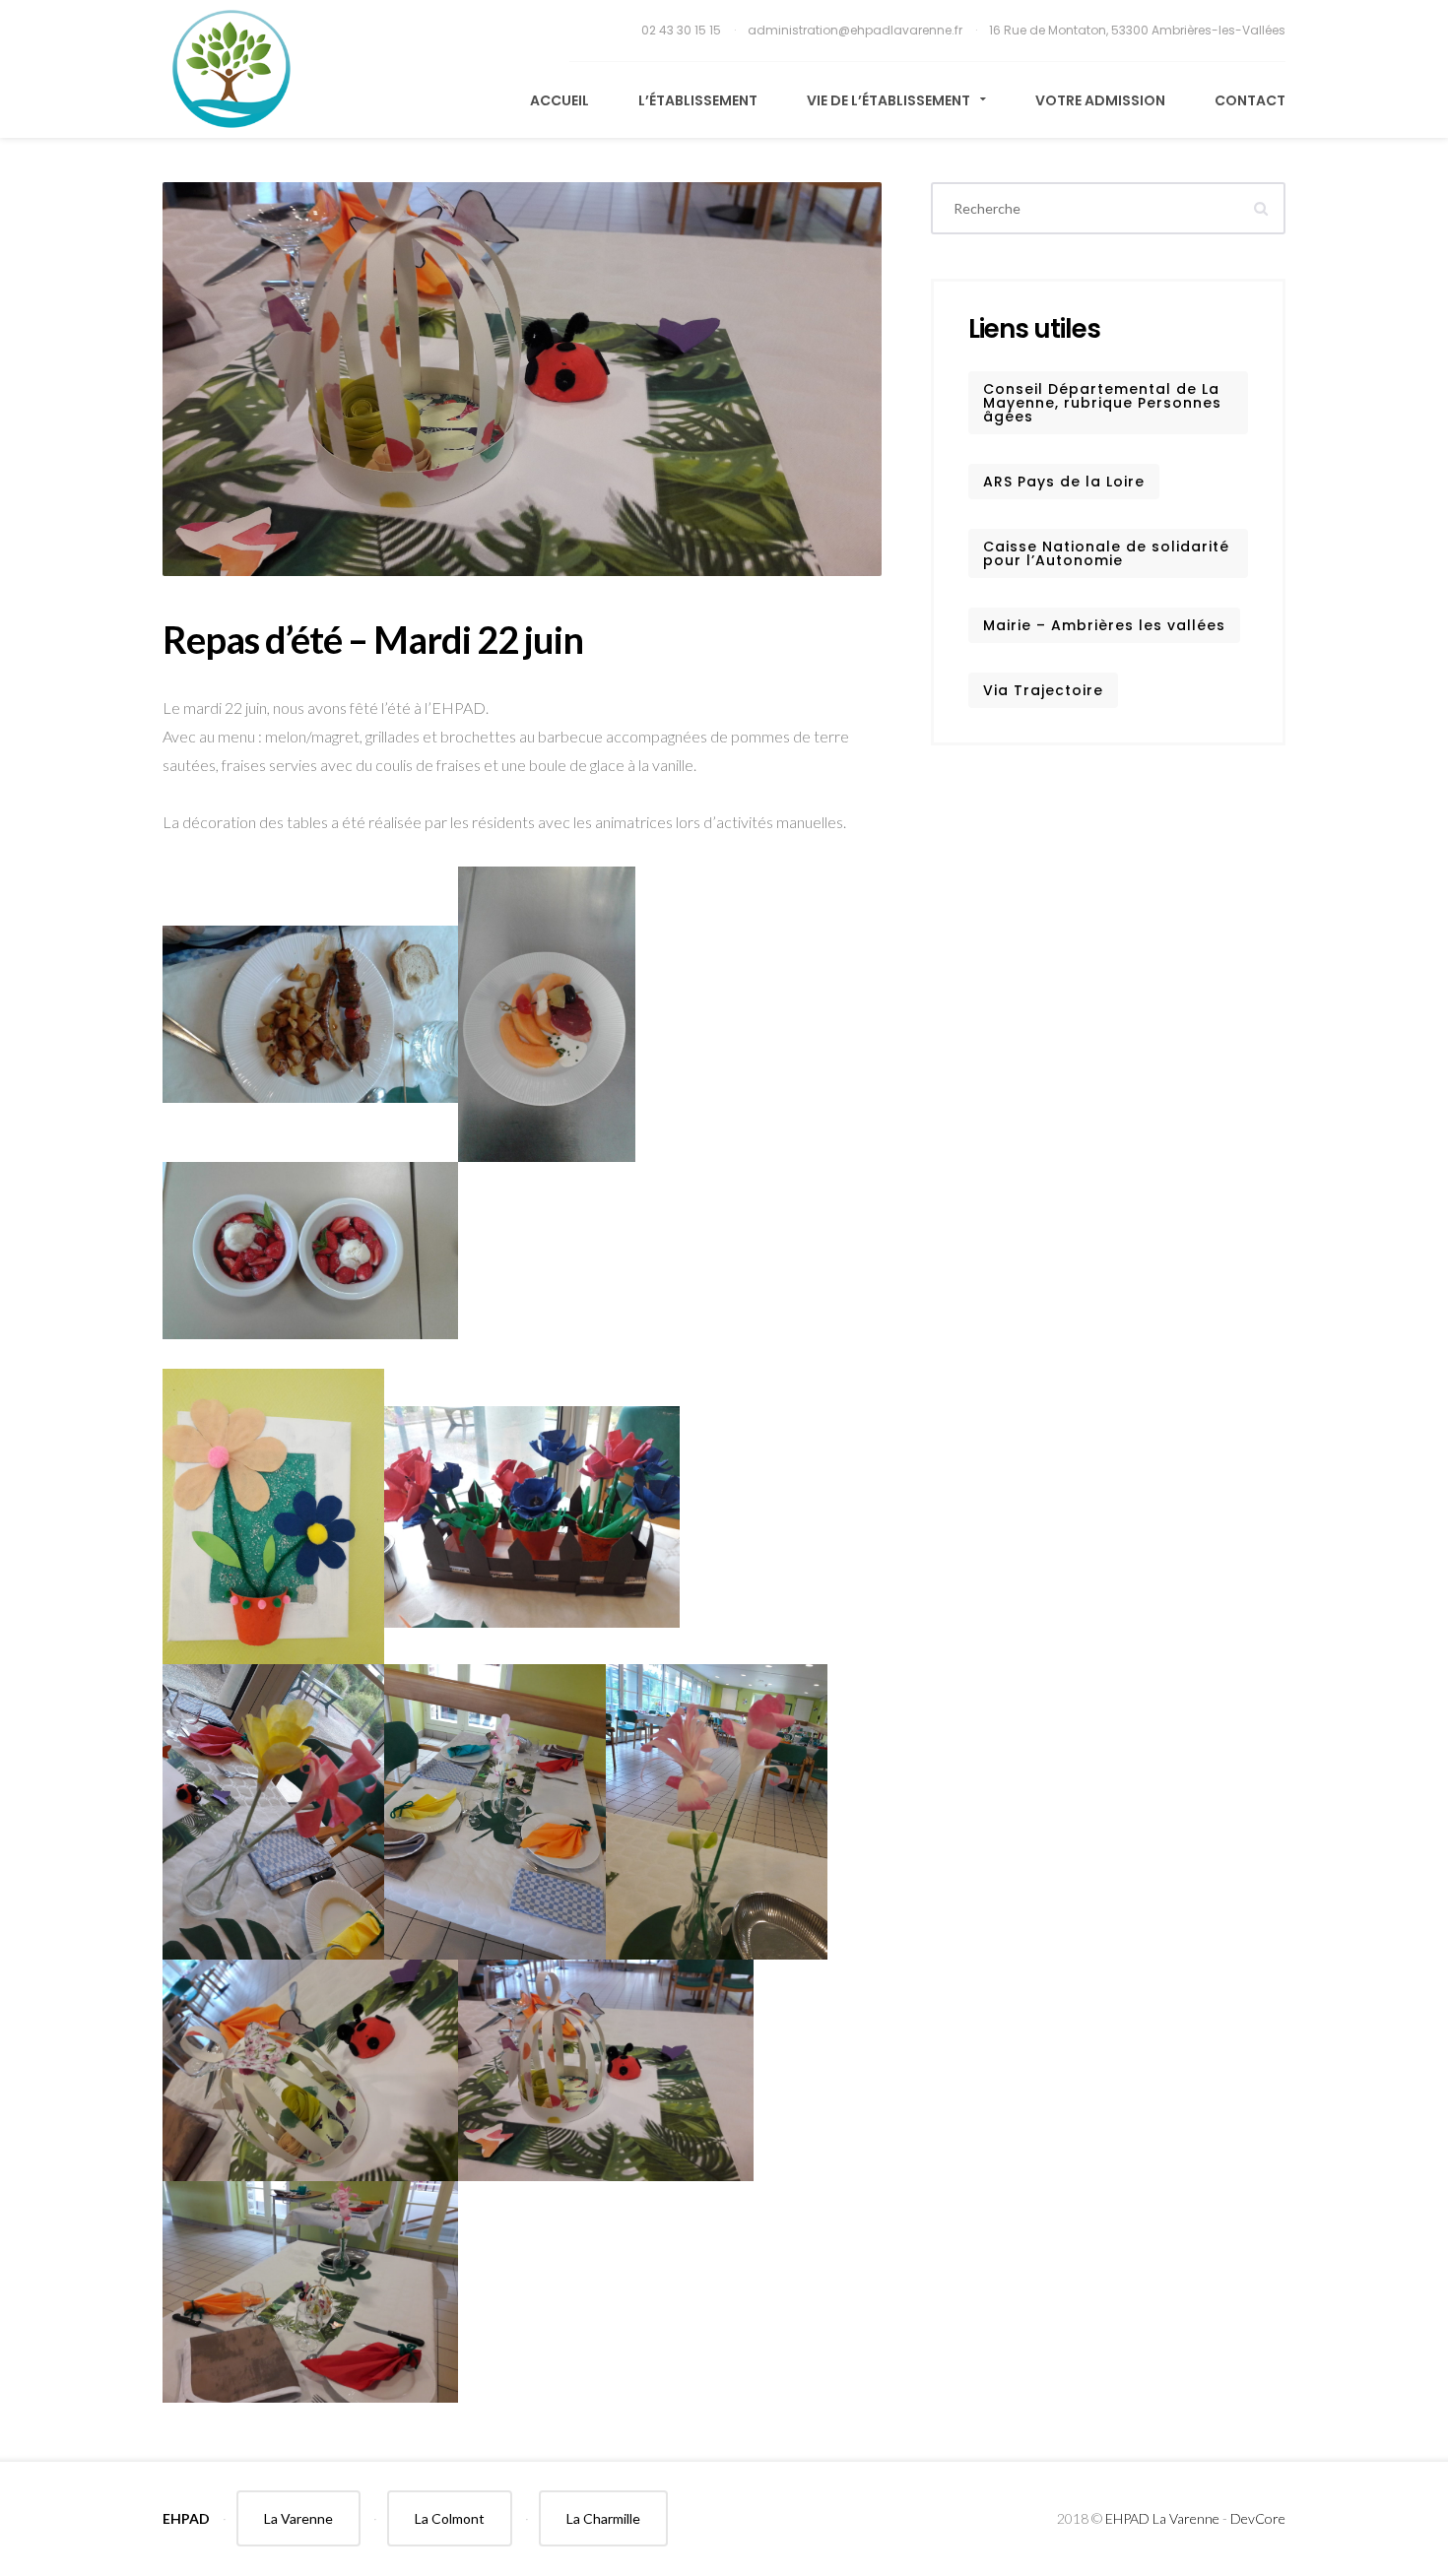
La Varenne (298, 2518)
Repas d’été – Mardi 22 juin (373, 639)
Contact (1250, 100)
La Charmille (603, 2518)
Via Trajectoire (1043, 690)
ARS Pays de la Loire (1064, 482)
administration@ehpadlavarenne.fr (856, 30)
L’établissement (698, 100)
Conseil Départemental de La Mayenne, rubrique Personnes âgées (1102, 403)
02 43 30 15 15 (683, 30)
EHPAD (186, 2518)
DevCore (1258, 2518)
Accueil (559, 100)
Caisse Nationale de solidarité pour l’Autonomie (1106, 553)
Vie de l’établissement (890, 100)
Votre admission (1100, 100)
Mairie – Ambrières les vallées (1104, 625)
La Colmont (450, 2518)
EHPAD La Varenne (1162, 2518)
